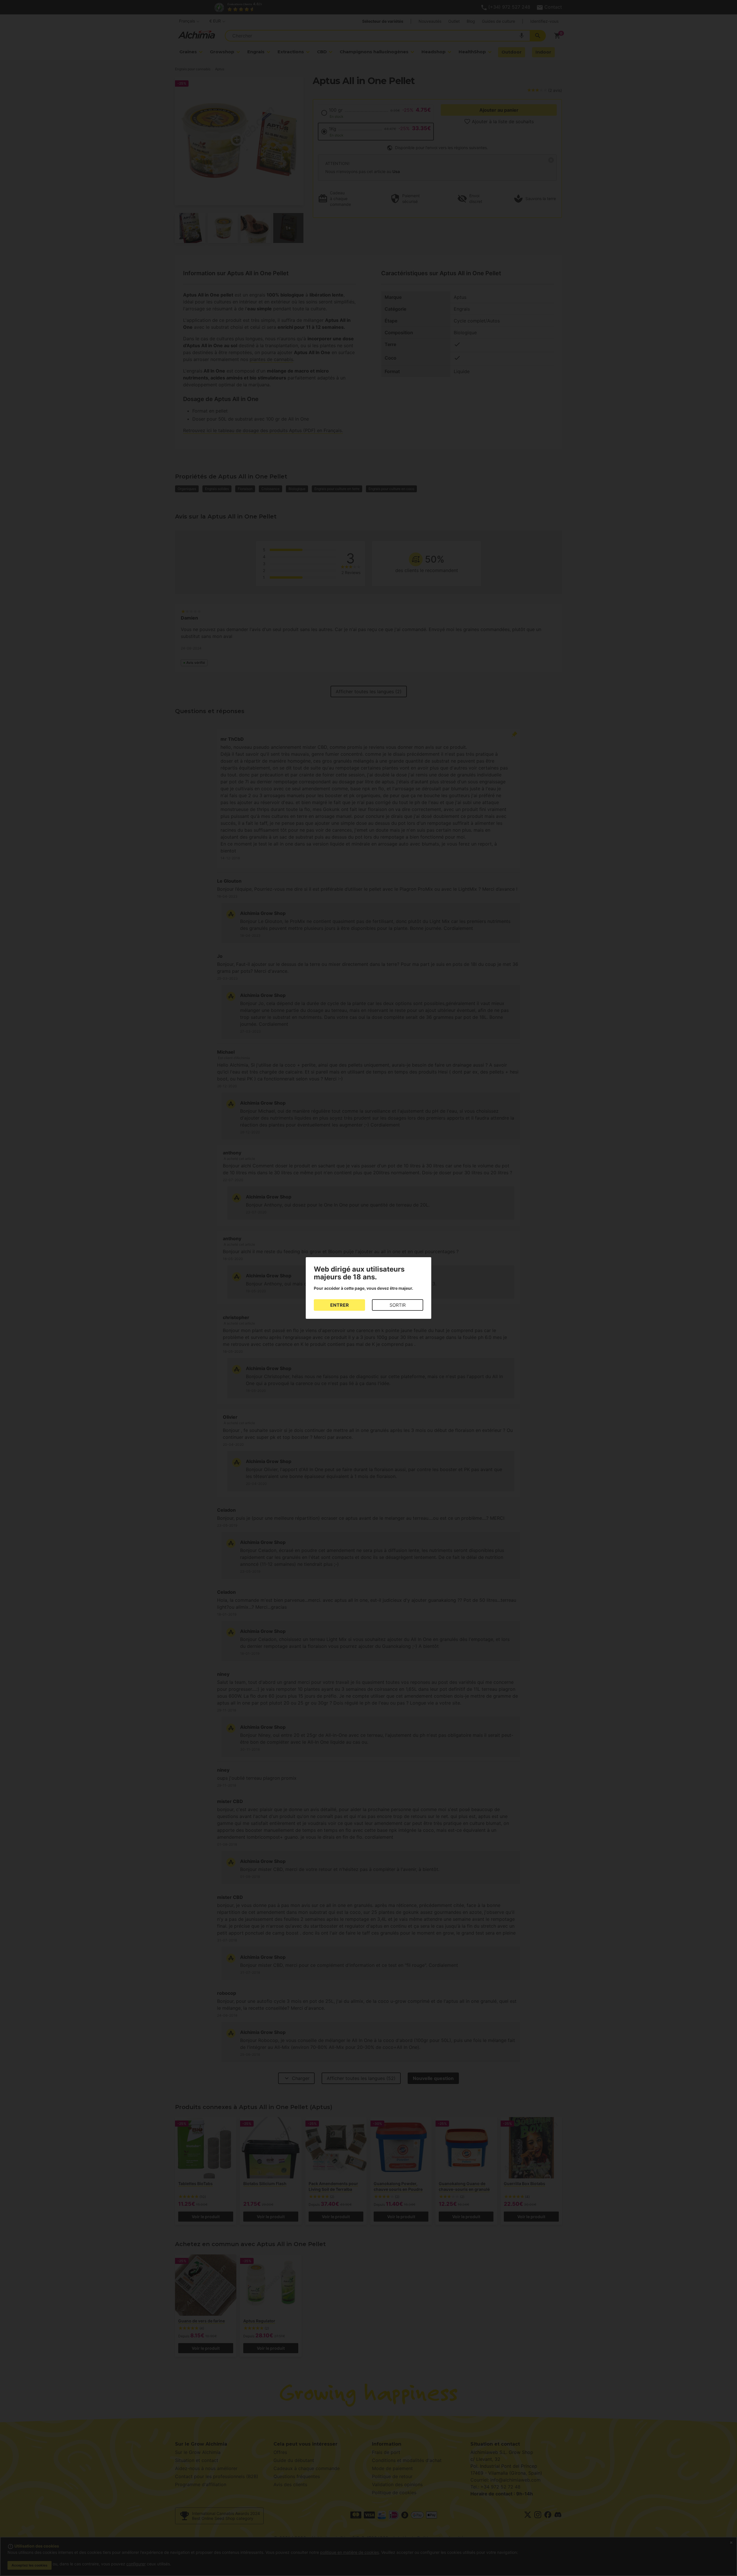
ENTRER (340, 1305)
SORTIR (398, 1305)
